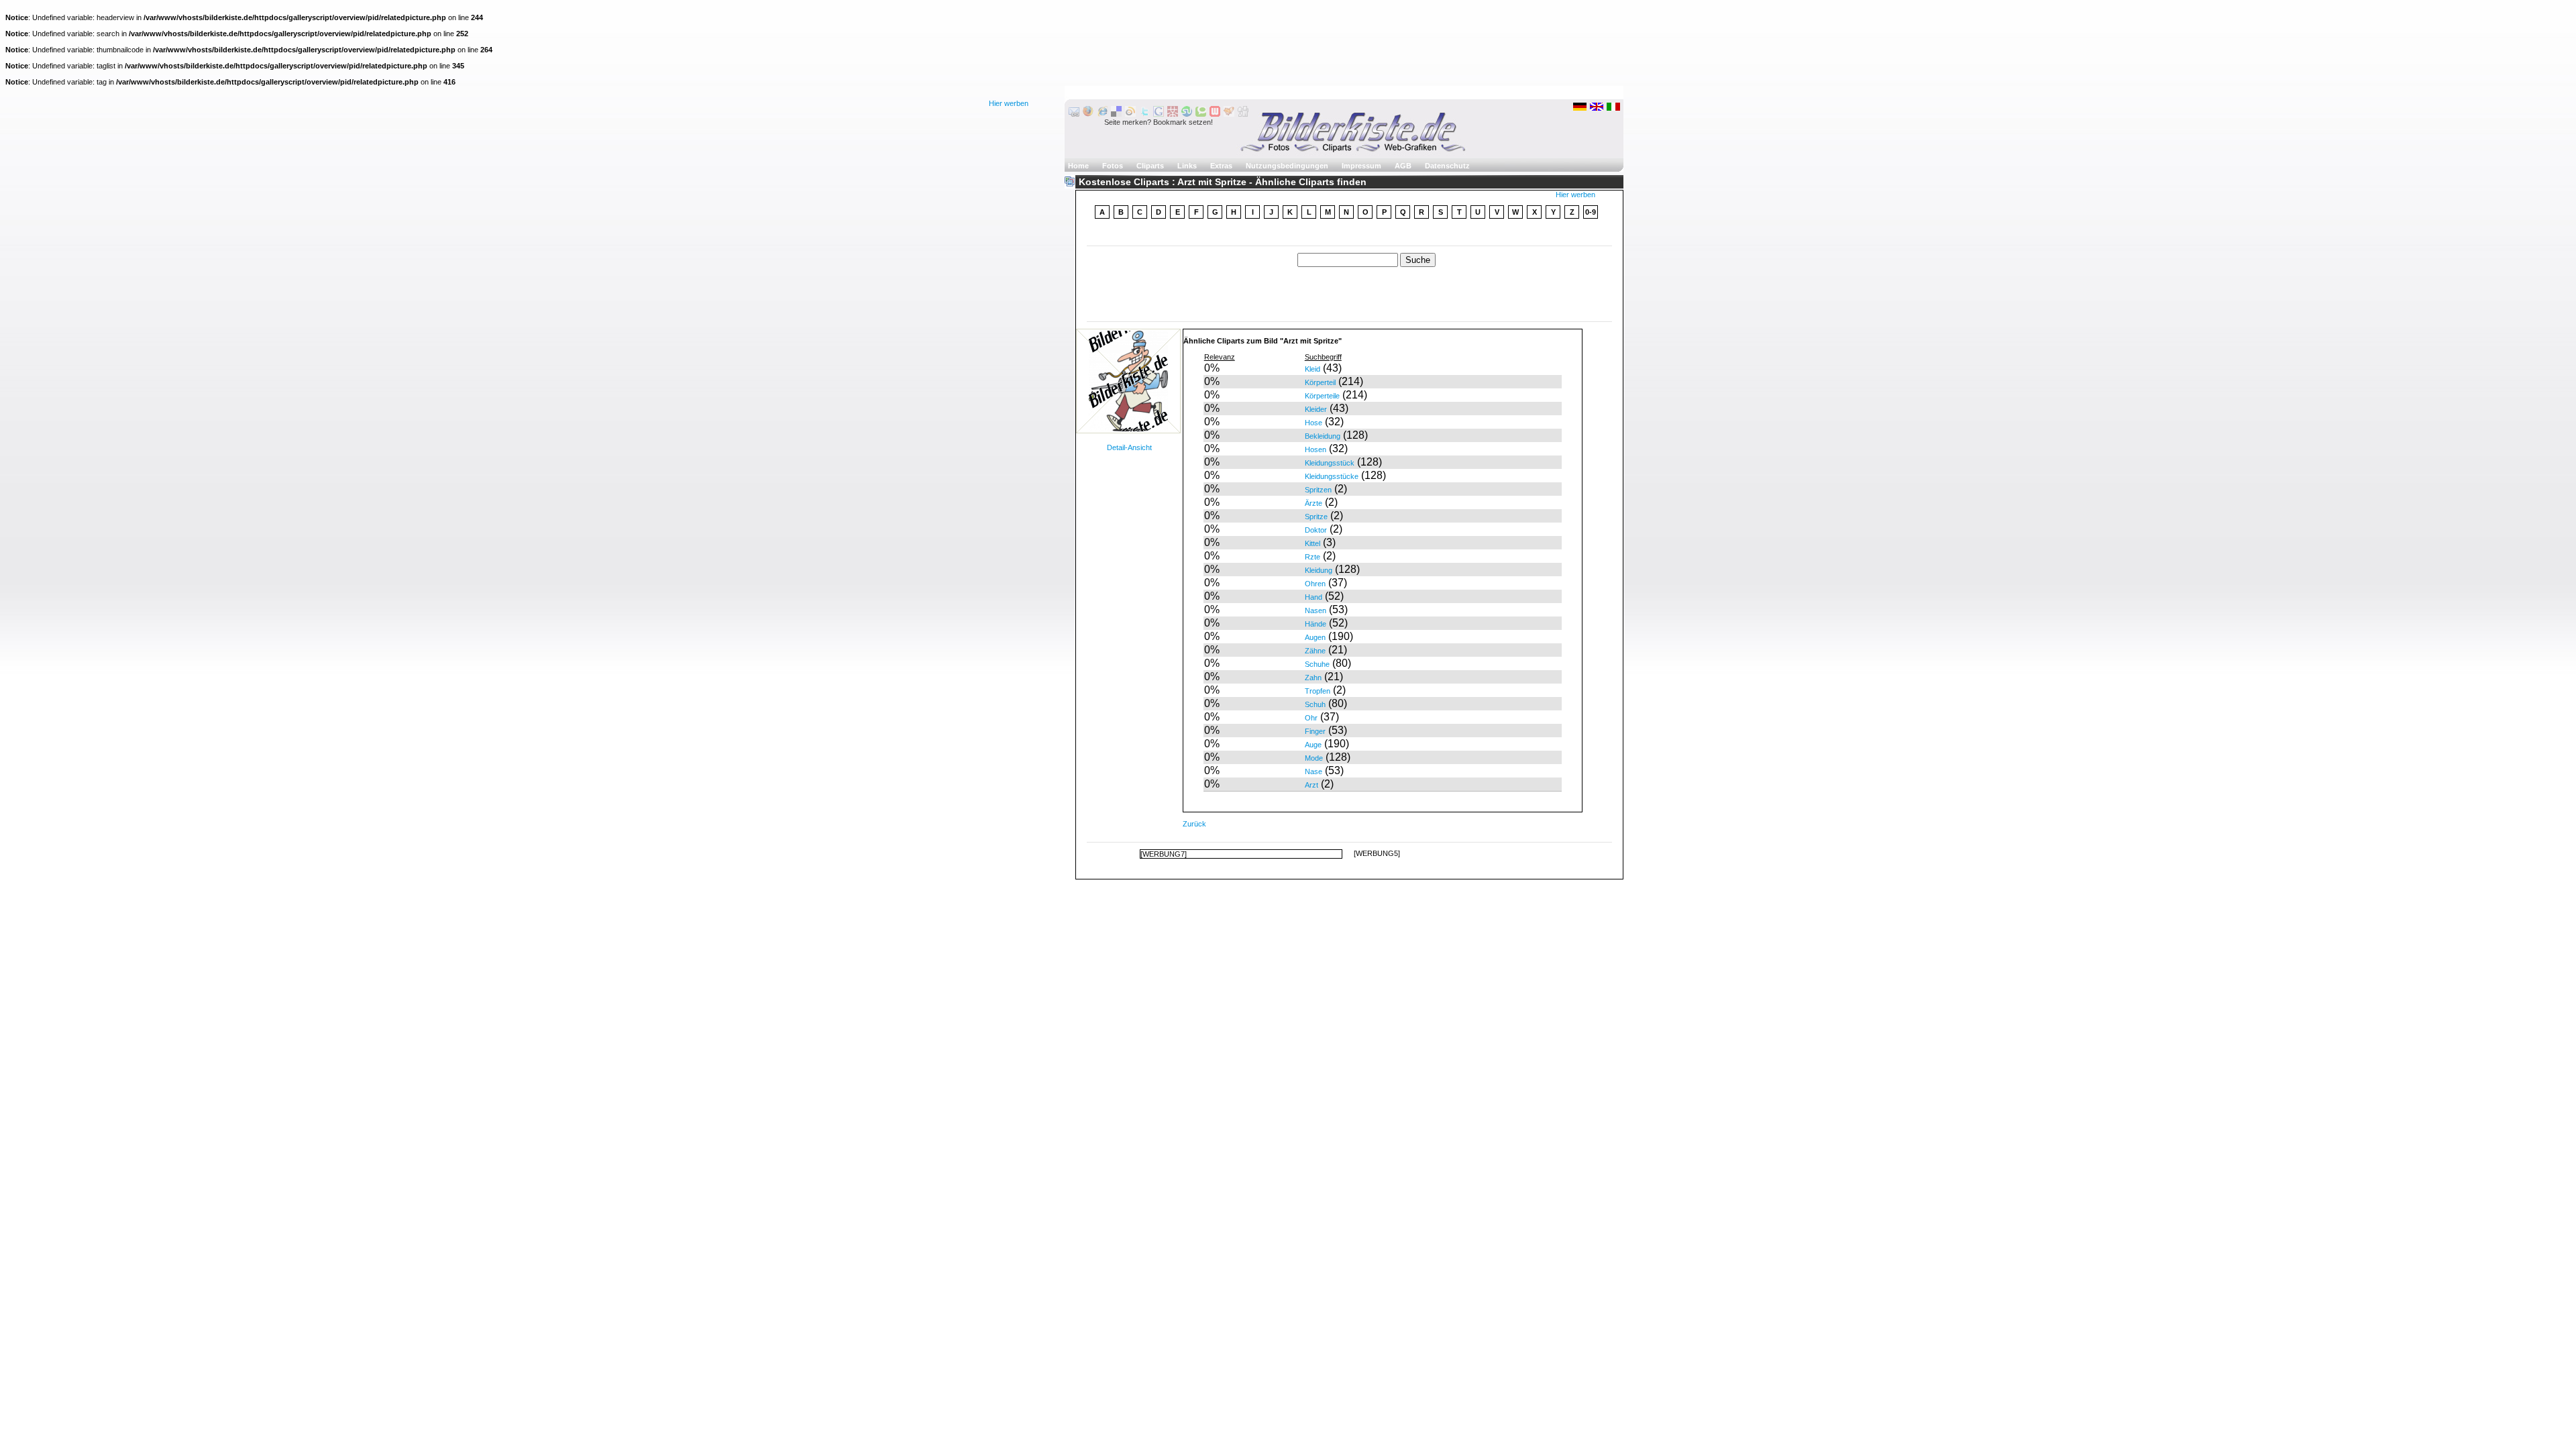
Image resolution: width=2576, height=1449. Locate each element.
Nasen (1316, 610)
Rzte (1312, 557)
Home (1078, 166)
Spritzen (1318, 490)
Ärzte (1313, 503)
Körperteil (1320, 382)
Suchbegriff (1323, 357)
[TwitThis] (1144, 114)
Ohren (1315, 584)
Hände (1316, 624)
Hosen (1316, 449)
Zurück (1194, 824)
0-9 (1591, 212)
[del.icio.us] (1116, 114)
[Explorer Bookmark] (1102, 114)
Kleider (1316, 409)
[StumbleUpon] (1187, 114)
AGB (1403, 166)
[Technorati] (1201, 114)
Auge (1313, 745)
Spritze (1316, 517)
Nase (1313, 771)
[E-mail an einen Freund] (1074, 114)
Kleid (1312, 369)
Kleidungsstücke (1332, 476)
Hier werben (1009, 103)
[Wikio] (1130, 114)
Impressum (1361, 166)
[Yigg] (1229, 114)
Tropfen (1318, 691)
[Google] (1159, 114)
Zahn (1313, 678)
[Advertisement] (1350, 234)
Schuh (1315, 704)
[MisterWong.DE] (1173, 114)
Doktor (1316, 530)
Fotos (1113, 166)
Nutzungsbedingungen (1287, 166)
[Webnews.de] (1215, 114)
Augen (1315, 637)
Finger (1315, 731)
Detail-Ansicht (1129, 447)
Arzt (1311, 785)
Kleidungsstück (1330, 463)
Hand (1313, 597)
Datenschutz (1447, 166)
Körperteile (1322, 396)
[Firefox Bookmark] (1088, 114)
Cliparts (1150, 166)
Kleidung (1319, 570)
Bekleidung (1323, 436)
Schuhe (1317, 664)
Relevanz (1220, 357)
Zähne (1315, 651)
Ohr (1311, 718)
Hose (1313, 423)
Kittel (1312, 543)
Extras (1221, 166)
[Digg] (1243, 114)
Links (1187, 166)
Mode (1314, 758)
